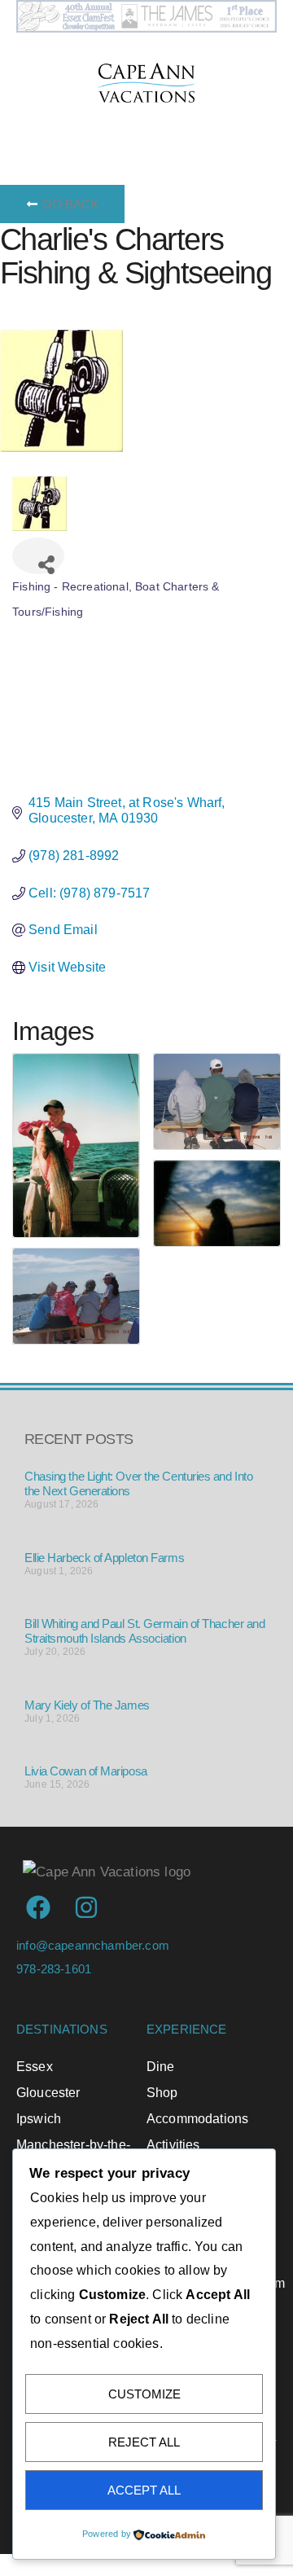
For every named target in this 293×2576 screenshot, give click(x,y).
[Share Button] (38, 556)
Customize (144, 2394)
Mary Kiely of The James (87, 1705)
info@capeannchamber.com (93, 1945)
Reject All (144, 2442)
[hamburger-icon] (35, 123)
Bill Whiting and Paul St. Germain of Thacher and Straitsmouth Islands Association (144, 1631)
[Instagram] (86, 1907)
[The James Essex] (146, 28)
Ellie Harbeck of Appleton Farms (104, 1558)
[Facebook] (38, 1907)
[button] (167, 123)
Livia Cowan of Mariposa (86, 1771)
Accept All (144, 2490)
